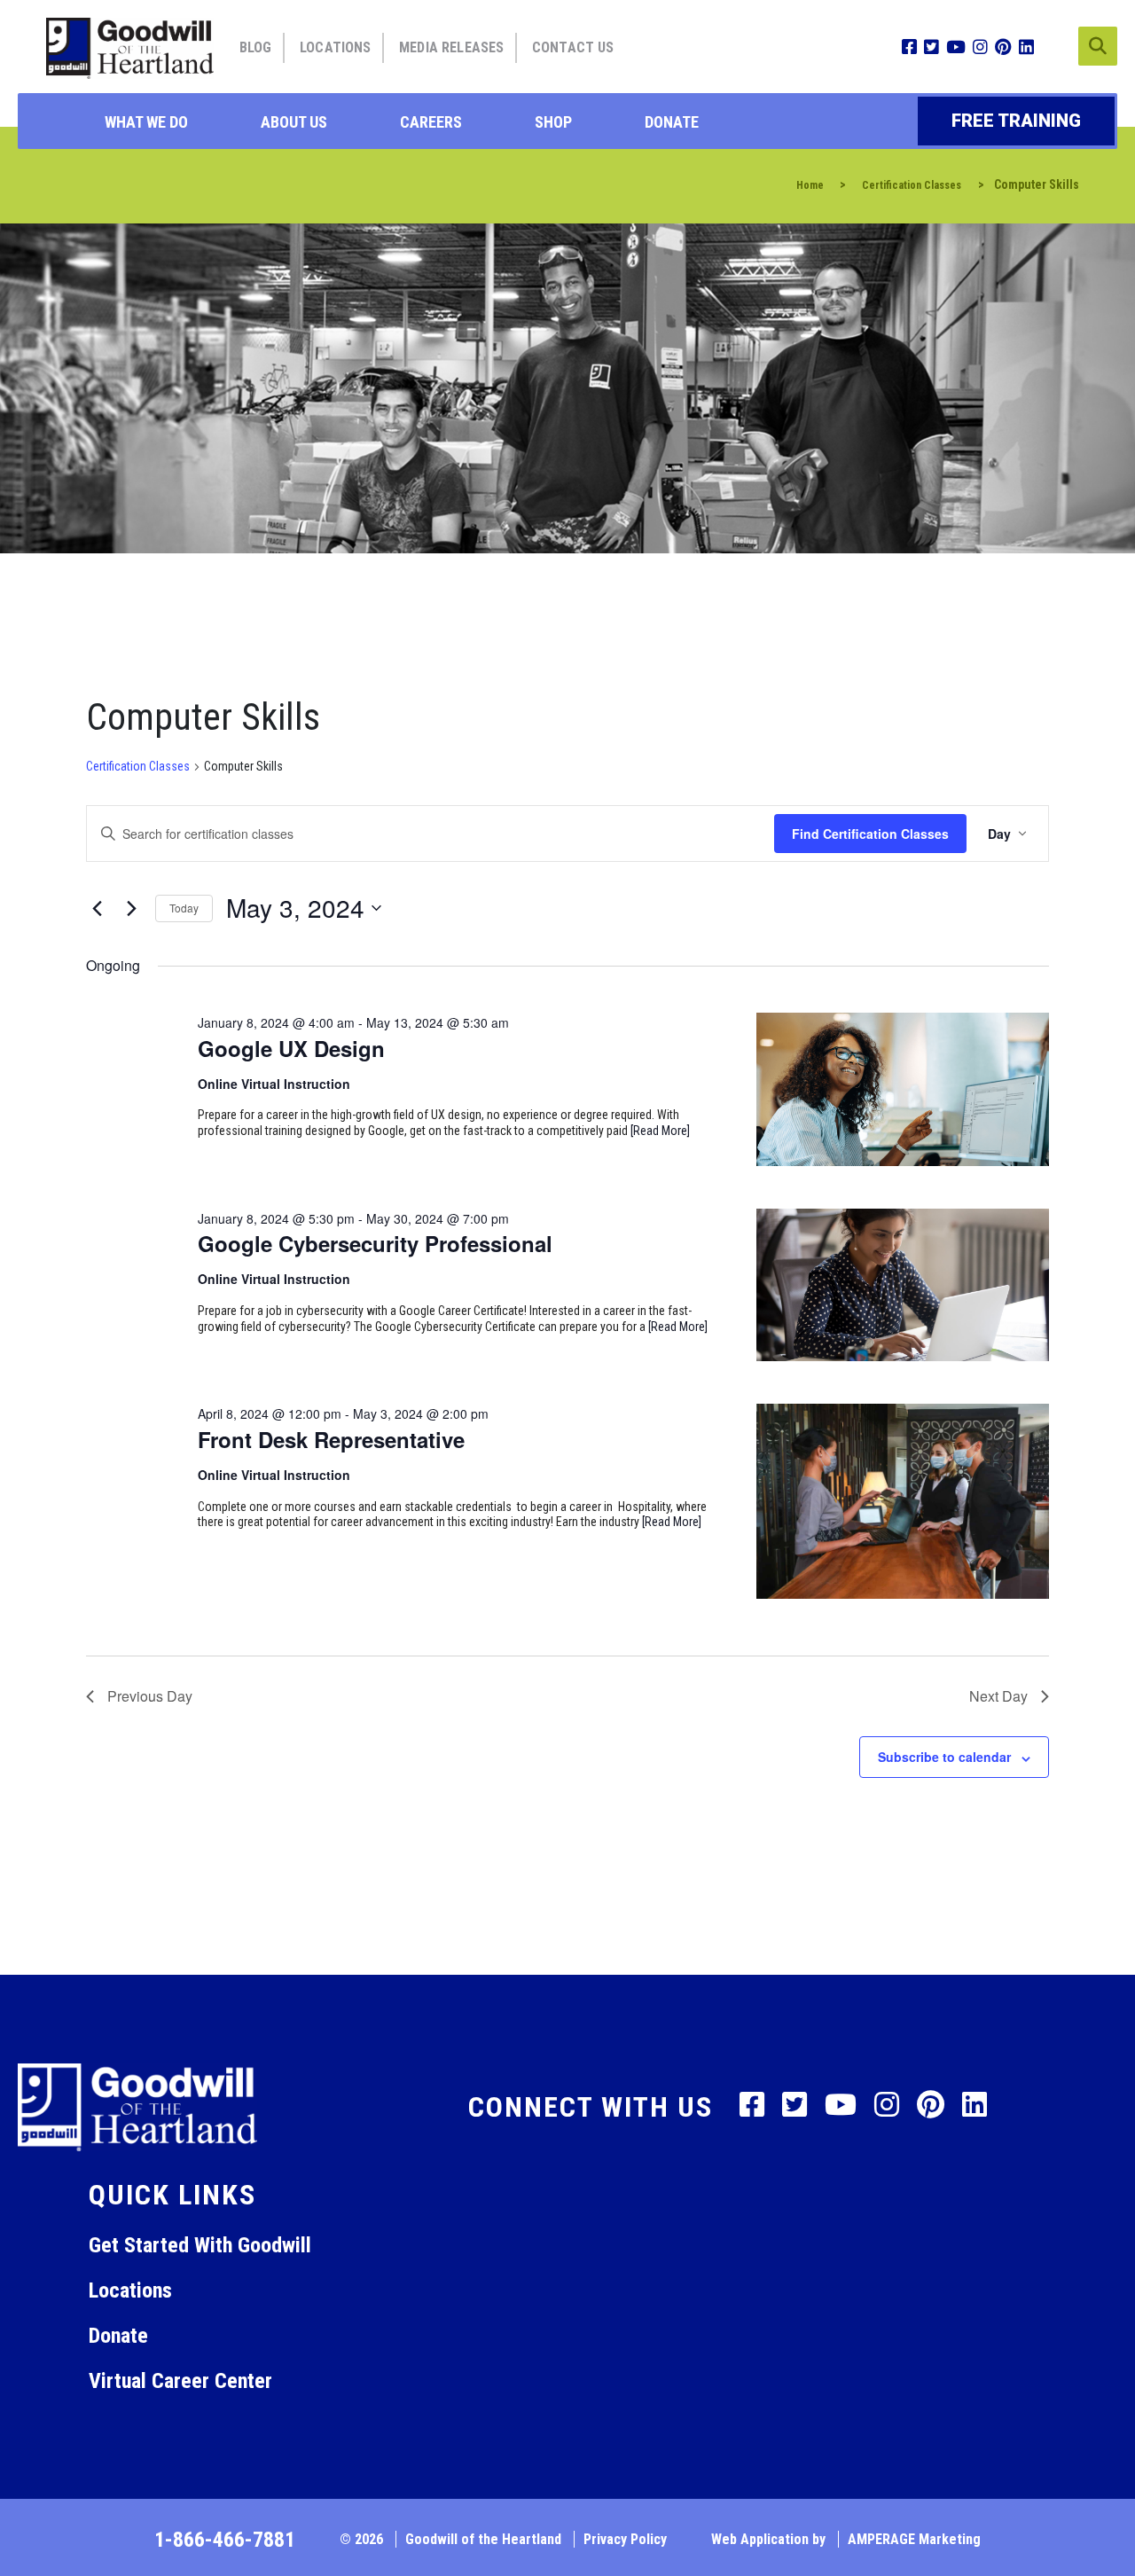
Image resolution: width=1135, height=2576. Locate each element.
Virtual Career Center (180, 2381)
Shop (553, 122)
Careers (431, 122)
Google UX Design (291, 1048)
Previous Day (150, 1696)
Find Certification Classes (870, 834)
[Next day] (131, 908)
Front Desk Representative (331, 1439)
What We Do (146, 122)
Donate (672, 122)
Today (184, 908)
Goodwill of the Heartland (483, 2539)
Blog (256, 47)
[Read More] (660, 1131)
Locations (335, 47)
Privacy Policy (625, 2539)
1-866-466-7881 (225, 2540)
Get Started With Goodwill (200, 2245)
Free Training (1016, 121)
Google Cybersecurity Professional (375, 1243)
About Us (294, 122)
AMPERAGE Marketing (914, 2539)
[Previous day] (97, 908)
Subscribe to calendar (944, 1757)
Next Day (998, 1696)
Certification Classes (138, 766)
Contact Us (573, 47)
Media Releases (451, 47)
